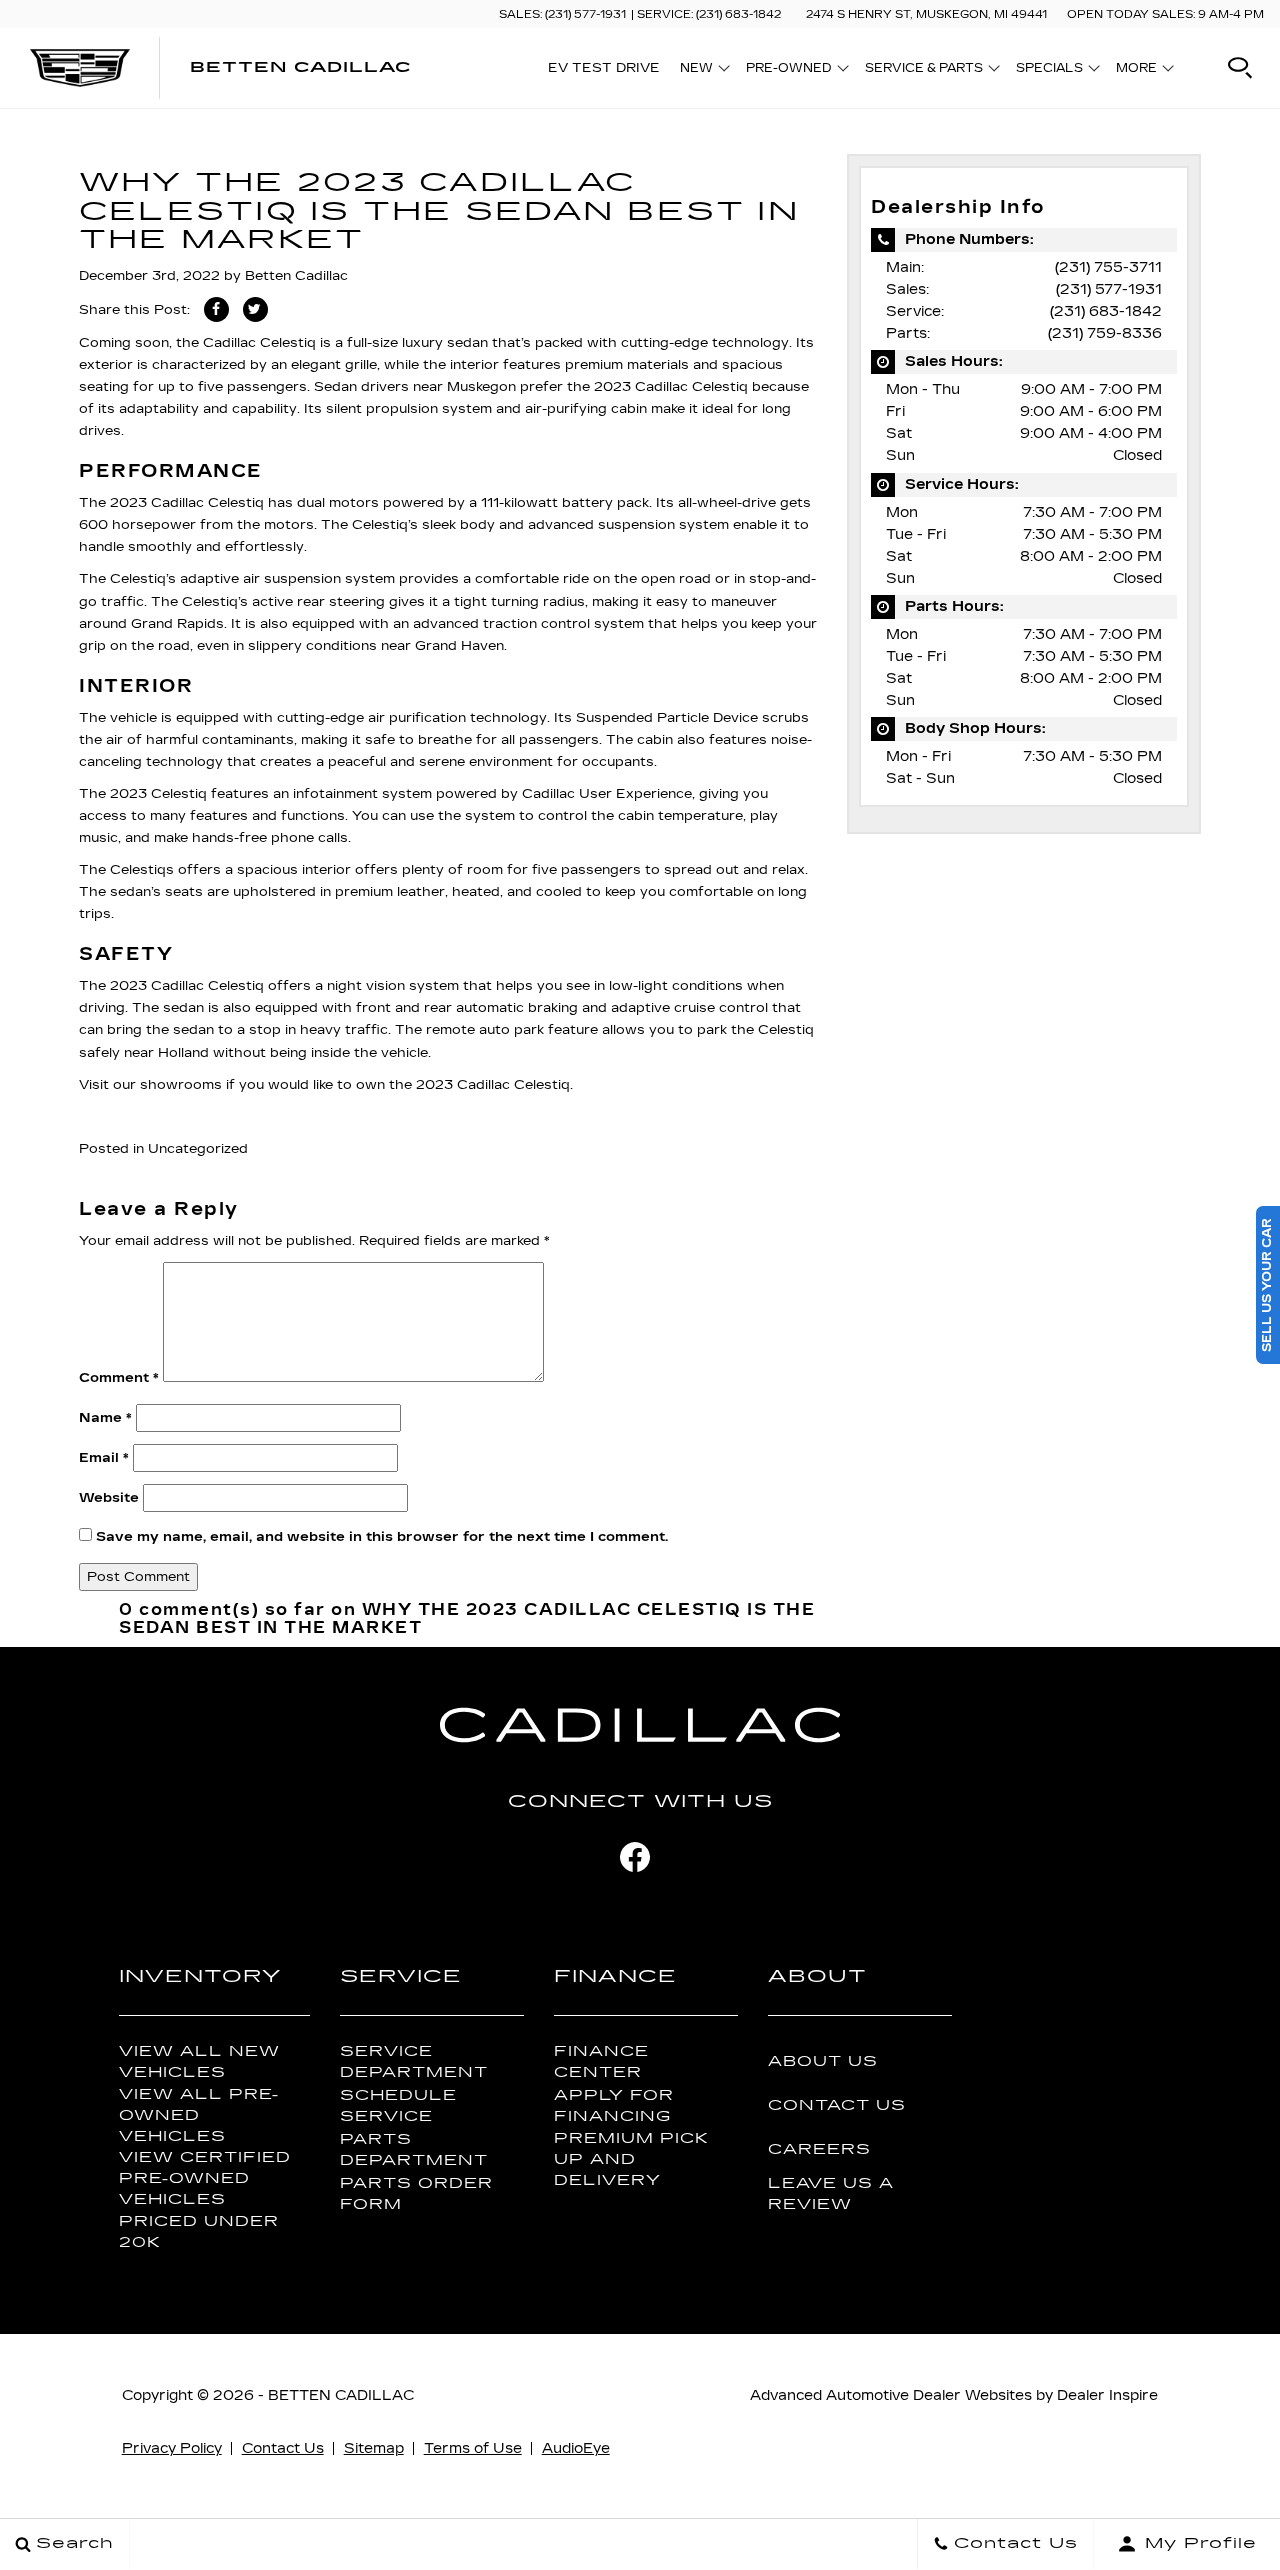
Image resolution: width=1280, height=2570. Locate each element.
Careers (819, 2149)
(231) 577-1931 (1109, 289)
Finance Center (601, 2062)
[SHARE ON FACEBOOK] (216, 309)
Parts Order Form (416, 2194)
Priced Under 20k (199, 2232)
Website (109, 1498)
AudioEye (576, 2448)
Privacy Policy (172, 2448)
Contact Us (837, 2105)
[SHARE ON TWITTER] (255, 309)
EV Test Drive (604, 68)
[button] (1240, 68)
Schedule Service (398, 2106)
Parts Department (414, 2150)
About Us (823, 2061)
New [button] (701, 71)
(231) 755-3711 (1108, 267)
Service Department (414, 2062)
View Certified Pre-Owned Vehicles (205, 2178)
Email (104, 1458)
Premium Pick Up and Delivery (631, 2159)
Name (105, 1418)
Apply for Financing (614, 2106)
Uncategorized (198, 1149)
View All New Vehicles (199, 2062)
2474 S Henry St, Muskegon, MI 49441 (926, 14)
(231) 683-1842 (1106, 311)
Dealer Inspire (1107, 2395)
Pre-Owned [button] (788, 71)
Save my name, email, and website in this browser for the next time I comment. (382, 1537)
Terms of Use (473, 2448)
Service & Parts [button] (923, 71)
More (1137, 71)
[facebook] (635, 1857)
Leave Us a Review (831, 2194)
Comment (119, 1378)
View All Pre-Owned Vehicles (199, 2115)
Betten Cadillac (296, 276)
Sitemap (374, 2448)
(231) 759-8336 (1105, 333)
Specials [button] (1049, 71)
